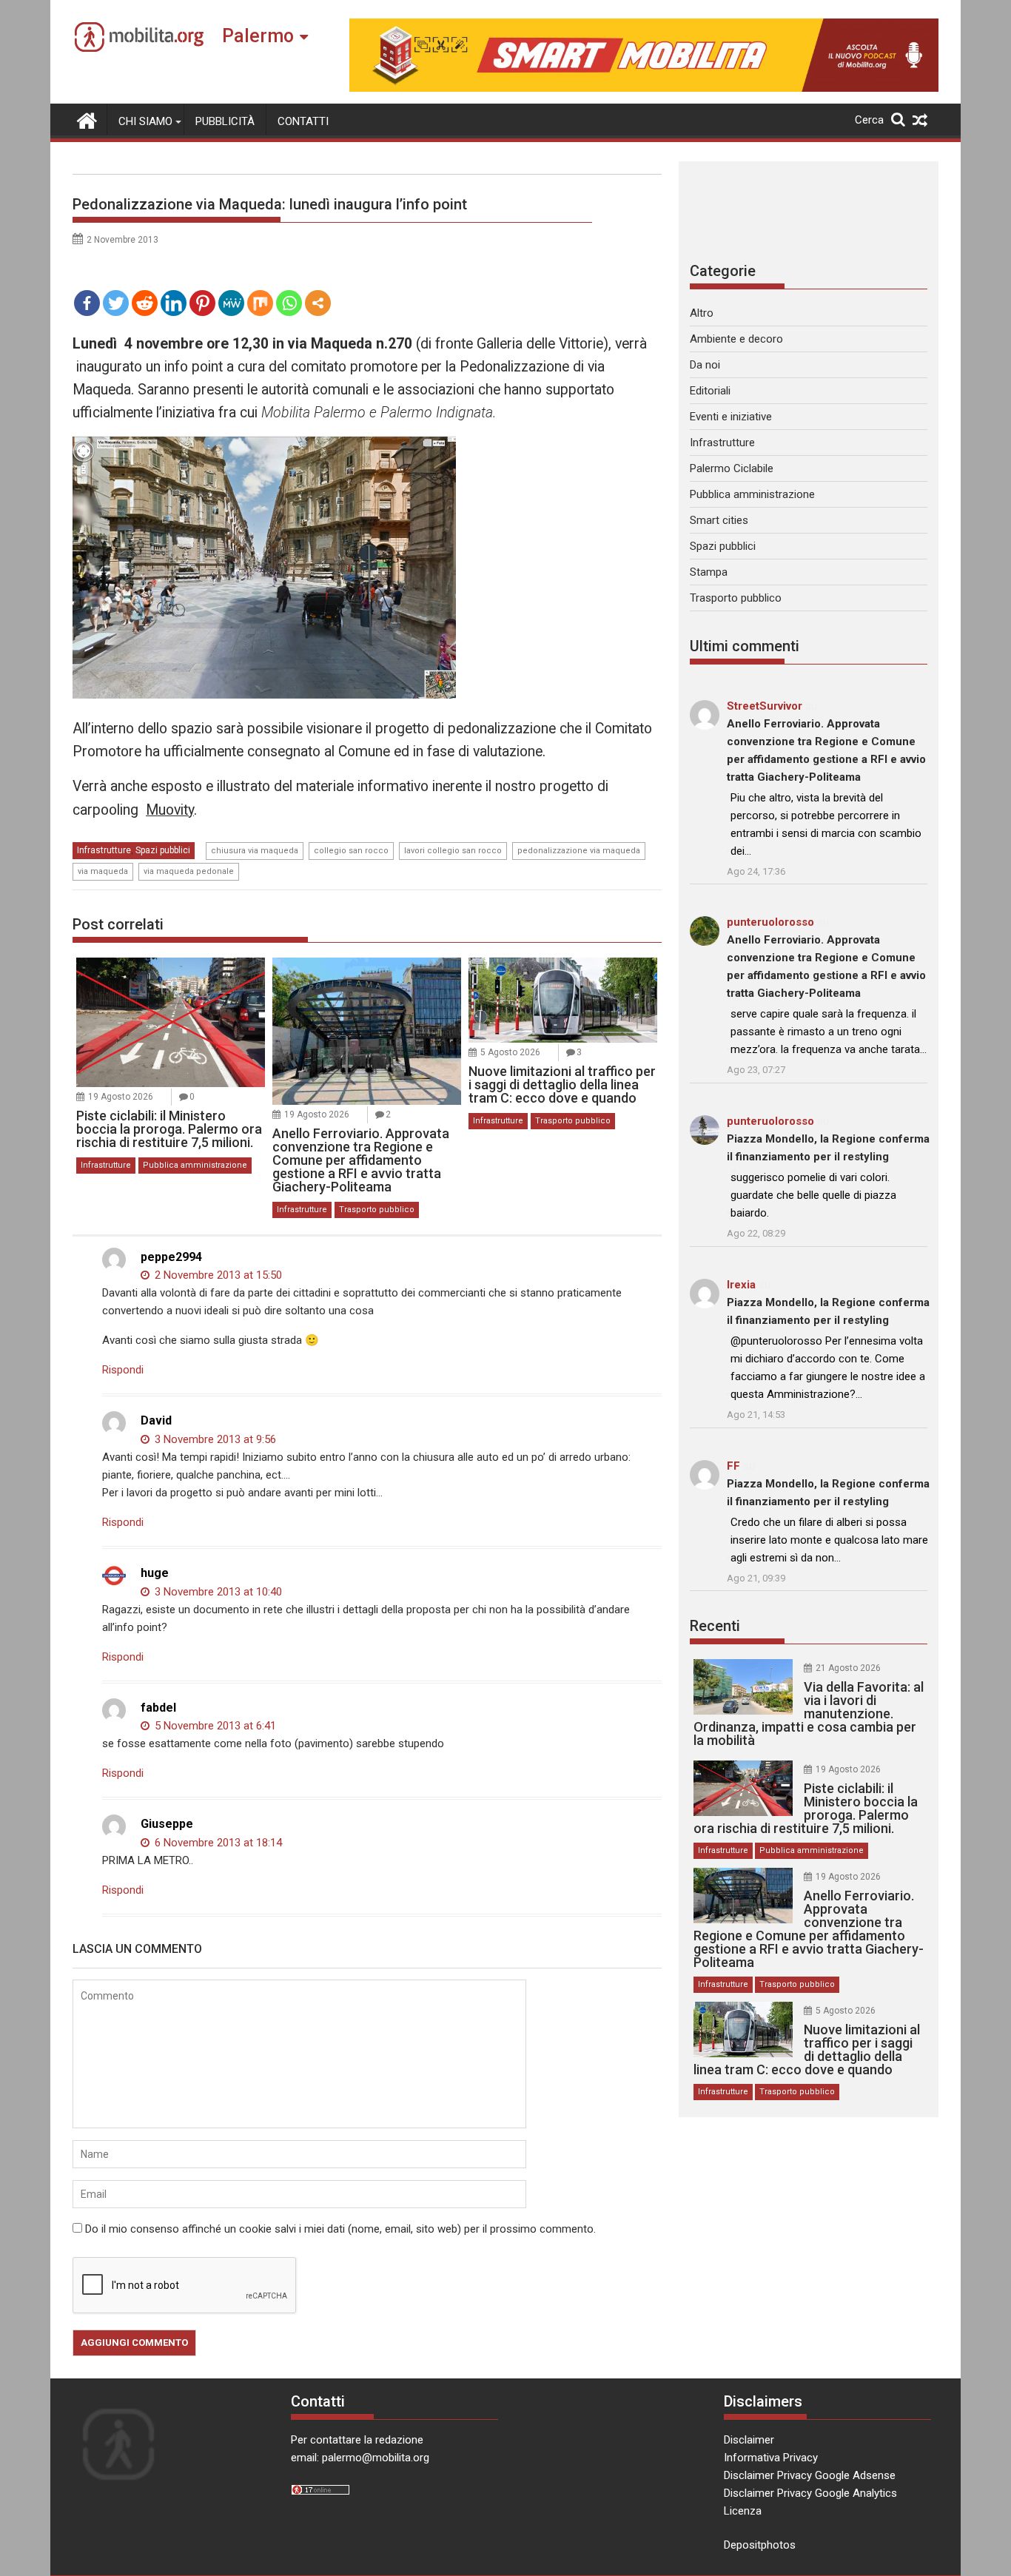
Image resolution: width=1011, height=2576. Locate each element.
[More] (318, 303)
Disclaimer (749, 2440)
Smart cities (719, 520)
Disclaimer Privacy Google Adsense (810, 2475)
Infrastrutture (104, 850)
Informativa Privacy (771, 2458)
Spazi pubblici (163, 850)
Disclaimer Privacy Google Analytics (810, 2493)
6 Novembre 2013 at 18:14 (217, 1843)
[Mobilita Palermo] (87, 119)
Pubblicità (225, 121)
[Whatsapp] (289, 303)
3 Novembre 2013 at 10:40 (217, 1592)
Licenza (743, 2511)
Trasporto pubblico (377, 1210)
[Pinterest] (202, 303)
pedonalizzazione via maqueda (579, 851)
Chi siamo (145, 121)
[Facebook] (87, 303)
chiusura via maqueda (255, 851)
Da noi (705, 365)
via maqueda (103, 871)
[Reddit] (145, 303)
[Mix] (260, 303)
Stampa (709, 572)
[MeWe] (231, 303)
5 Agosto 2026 (510, 1052)
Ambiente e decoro (736, 339)
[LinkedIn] (174, 303)
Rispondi (123, 1370)
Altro (702, 313)
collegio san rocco (351, 851)
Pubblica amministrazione (195, 1165)
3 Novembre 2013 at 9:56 (214, 1439)
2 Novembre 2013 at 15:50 (217, 1275)
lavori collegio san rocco (453, 851)
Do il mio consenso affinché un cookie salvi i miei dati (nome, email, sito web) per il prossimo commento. (340, 2229)
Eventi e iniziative (731, 417)
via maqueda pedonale (189, 871)
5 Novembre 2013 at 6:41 (214, 1726)
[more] (318, 303)
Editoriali (710, 391)
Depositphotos (760, 2545)
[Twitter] (116, 303)
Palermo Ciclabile (732, 468)
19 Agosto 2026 (121, 1097)
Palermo (258, 36)
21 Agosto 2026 (848, 1668)
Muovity (170, 810)
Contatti (303, 121)
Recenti (715, 1626)
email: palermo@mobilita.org (360, 2458)
